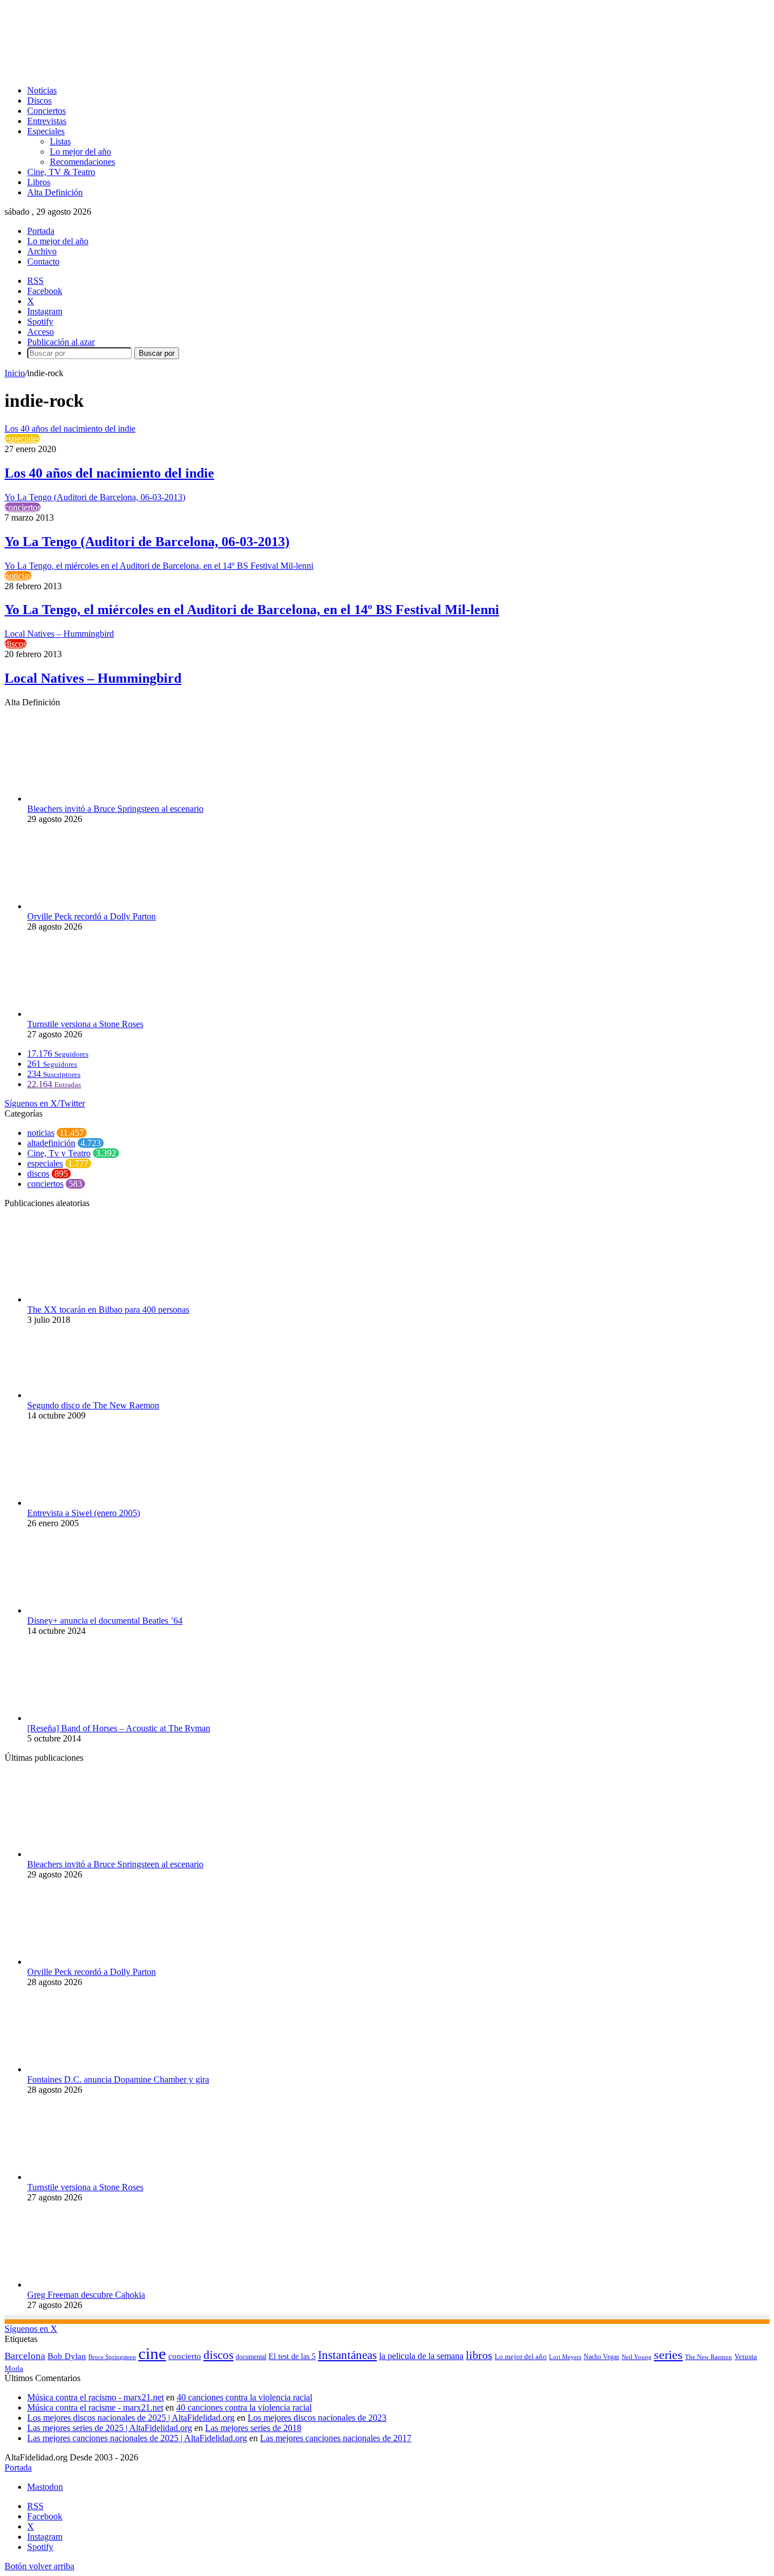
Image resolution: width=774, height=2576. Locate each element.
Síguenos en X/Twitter (45, 1103)
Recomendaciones (82, 162)
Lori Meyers (565, 2357)
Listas (60, 141)
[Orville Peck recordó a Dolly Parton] (90, 906)
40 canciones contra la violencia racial (244, 2397)
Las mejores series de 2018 (253, 2428)
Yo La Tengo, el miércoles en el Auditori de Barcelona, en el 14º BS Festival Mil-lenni (252, 610)
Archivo (42, 251)
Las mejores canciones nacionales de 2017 (336, 2438)
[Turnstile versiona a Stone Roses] (90, 1014)
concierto (185, 2356)
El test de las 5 (292, 2356)
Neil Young (637, 2357)
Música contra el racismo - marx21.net (95, 2397)
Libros (39, 182)
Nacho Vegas (601, 2357)
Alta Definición (55, 192)
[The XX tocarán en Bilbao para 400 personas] (88, 1299)
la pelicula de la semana (421, 2356)
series (668, 2355)
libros (479, 2355)
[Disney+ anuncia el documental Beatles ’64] (90, 1610)
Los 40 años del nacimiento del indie (109, 473)
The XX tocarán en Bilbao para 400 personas (108, 1310)
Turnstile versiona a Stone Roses (85, 1024)
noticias (18, 576)
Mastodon (45, 2487)
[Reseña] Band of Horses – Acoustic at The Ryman (119, 1728)
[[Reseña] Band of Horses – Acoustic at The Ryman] (69, 1718)
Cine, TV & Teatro (61, 172)
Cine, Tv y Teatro (59, 1153)
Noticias (42, 90)
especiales (22, 439)
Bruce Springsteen (112, 2357)
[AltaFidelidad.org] (145, 71)
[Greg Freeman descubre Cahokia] (90, 2285)
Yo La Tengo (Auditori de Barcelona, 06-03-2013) (147, 542)
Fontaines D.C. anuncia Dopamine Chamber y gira (118, 2079)
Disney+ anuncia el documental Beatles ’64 (105, 1621)
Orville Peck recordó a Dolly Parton (92, 916)
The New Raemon (709, 2357)
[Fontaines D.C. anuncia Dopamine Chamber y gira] (90, 2069)
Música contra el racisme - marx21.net (95, 2407)
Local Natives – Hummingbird (93, 678)
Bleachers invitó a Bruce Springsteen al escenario (115, 809)
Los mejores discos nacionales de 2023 (317, 2418)
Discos (39, 101)
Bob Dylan (67, 2356)
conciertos (23, 507)
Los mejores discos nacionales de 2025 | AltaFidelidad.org (131, 2418)
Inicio (15, 373)
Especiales (46, 131)
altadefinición (51, 1143)
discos (16, 644)
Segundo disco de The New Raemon (93, 1405)
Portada (41, 231)
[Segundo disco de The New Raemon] (90, 1395)
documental (251, 2357)
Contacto (43, 261)
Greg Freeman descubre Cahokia (86, 2295)
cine (152, 2353)
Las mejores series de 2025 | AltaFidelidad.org (110, 2428)
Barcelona (25, 2356)
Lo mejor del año (80, 152)
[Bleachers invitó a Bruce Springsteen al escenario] (90, 799)
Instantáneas (347, 2355)
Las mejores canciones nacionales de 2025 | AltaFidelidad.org (137, 2438)
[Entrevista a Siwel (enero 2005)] (84, 1503)
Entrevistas (47, 121)
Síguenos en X (31, 2329)
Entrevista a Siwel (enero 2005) (84, 1513)
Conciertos (46, 111)
